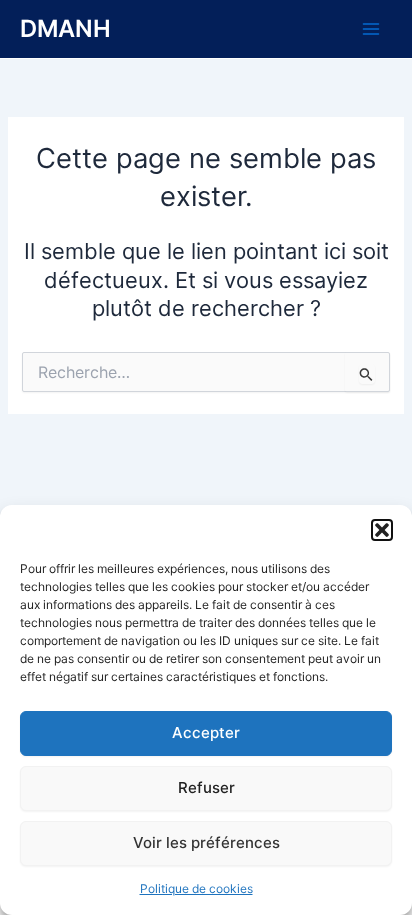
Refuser (206, 787)
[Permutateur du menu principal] (371, 29)
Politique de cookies (196, 888)
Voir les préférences (206, 842)
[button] (382, 530)
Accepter (206, 732)
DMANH (65, 28)
